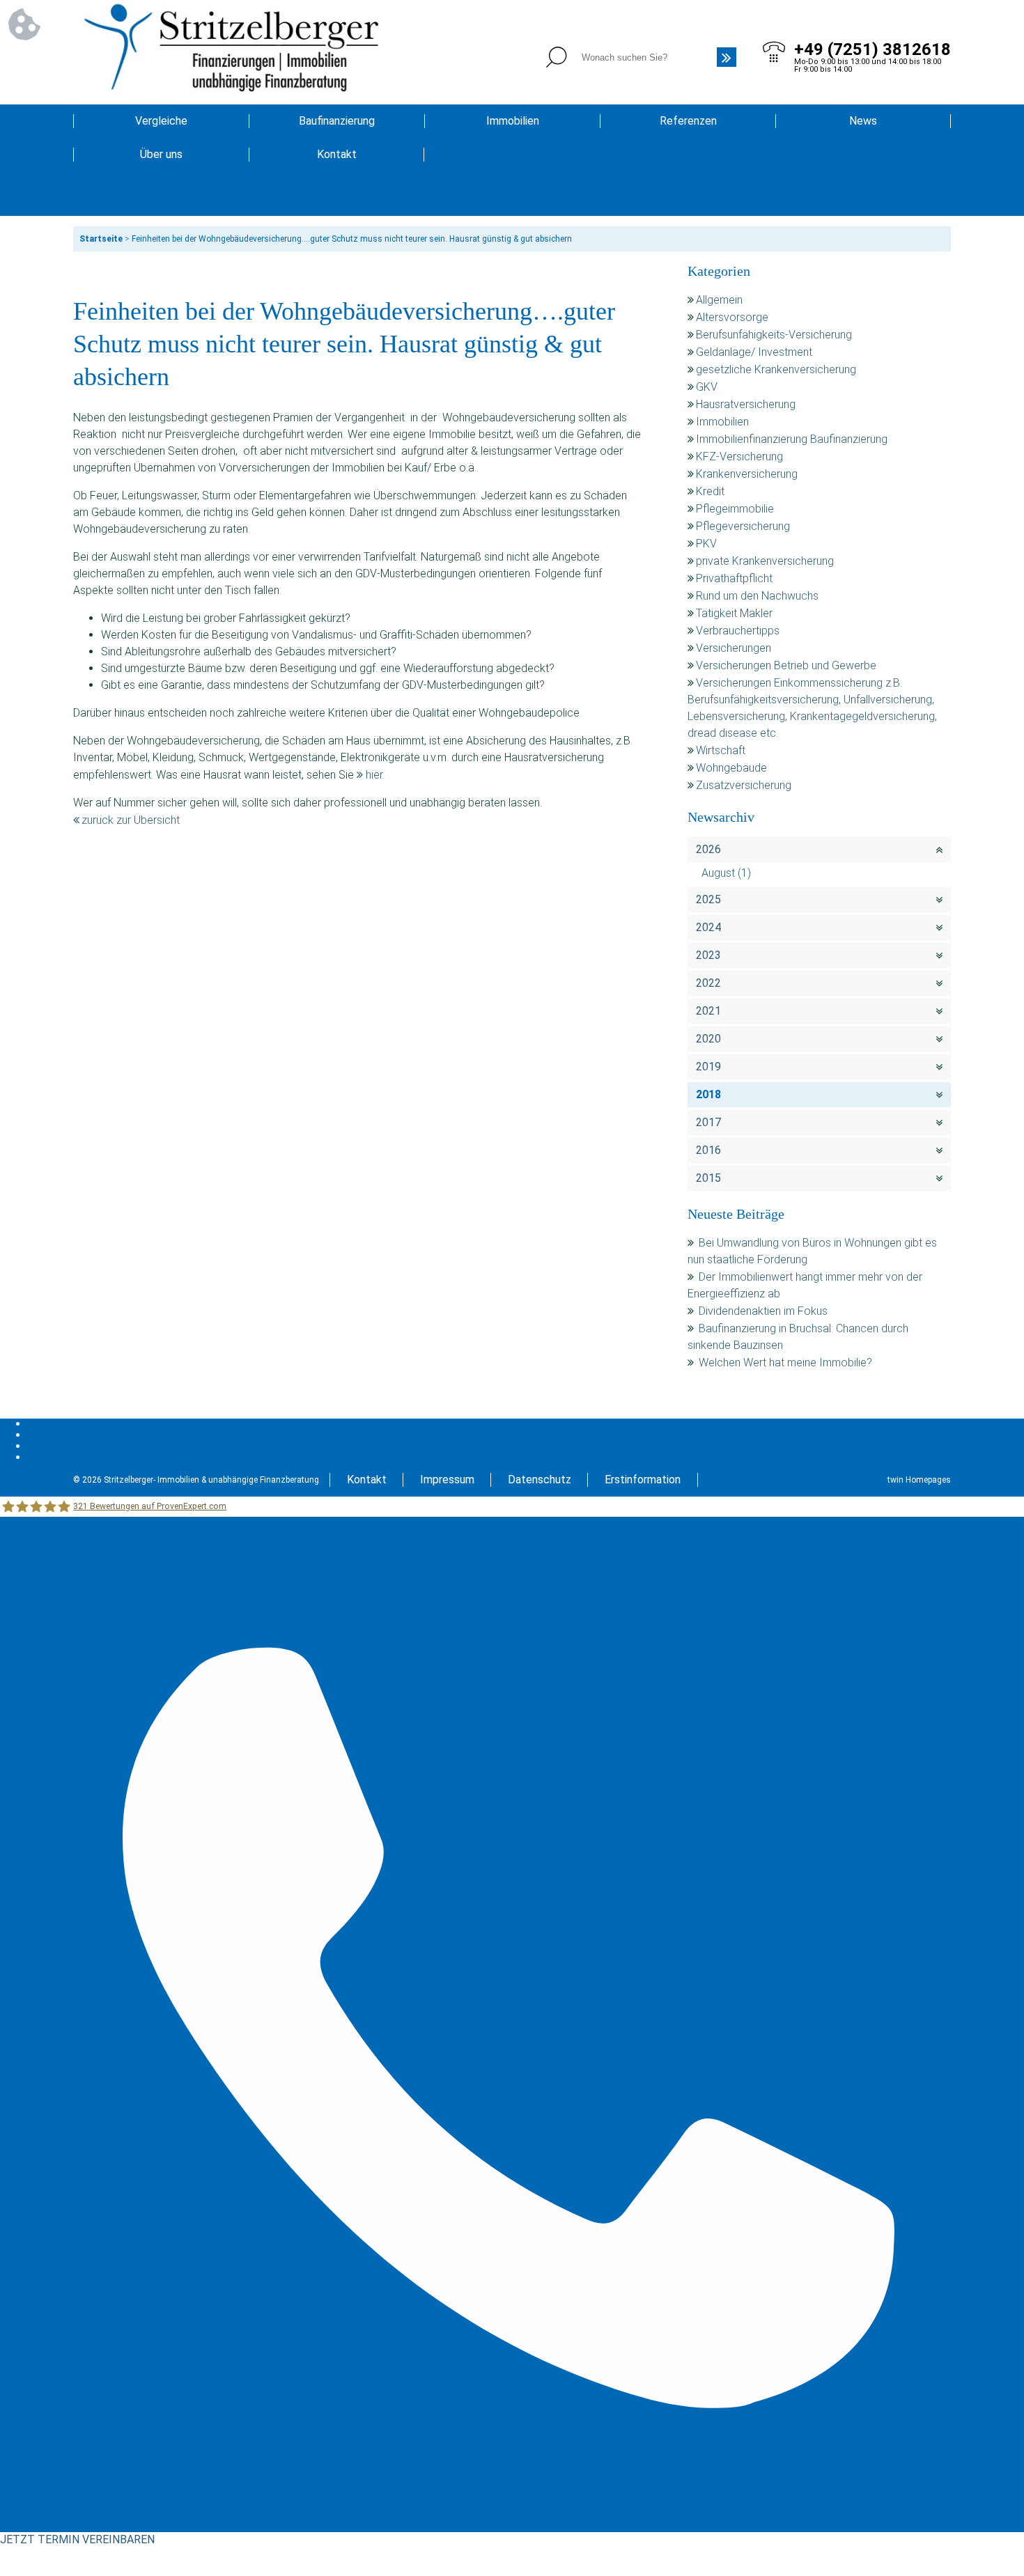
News (863, 121)
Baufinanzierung (337, 121)
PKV (706, 544)
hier (374, 775)
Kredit (710, 491)
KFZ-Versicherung (739, 456)
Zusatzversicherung (744, 785)
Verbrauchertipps (738, 631)
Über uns (161, 154)
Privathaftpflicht (734, 578)
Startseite (101, 239)
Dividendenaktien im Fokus (763, 1311)
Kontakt (337, 154)
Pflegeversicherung (743, 526)
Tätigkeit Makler (734, 613)
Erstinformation (643, 1480)
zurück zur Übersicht (131, 820)
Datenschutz (540, 1480)
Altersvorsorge (732, 317)
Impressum (447, 1480)
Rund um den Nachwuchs (757, 596)
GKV (707, 387)
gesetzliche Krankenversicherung (776, 369)
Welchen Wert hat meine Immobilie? (787, 1363)
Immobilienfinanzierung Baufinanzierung (792, 439)
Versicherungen (734, 648)
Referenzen (688, 121)
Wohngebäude (731, 768)
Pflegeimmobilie (735, 509)
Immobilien (513, 121)
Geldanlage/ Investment (754, 352)
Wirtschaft (721, 750)
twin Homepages (919, 1480)
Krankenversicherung (747, 474)
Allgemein (719, 300)
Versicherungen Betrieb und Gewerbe (786, 665)
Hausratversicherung (746, 404)
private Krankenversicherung (765, 561)
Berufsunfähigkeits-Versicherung (774, 335)
